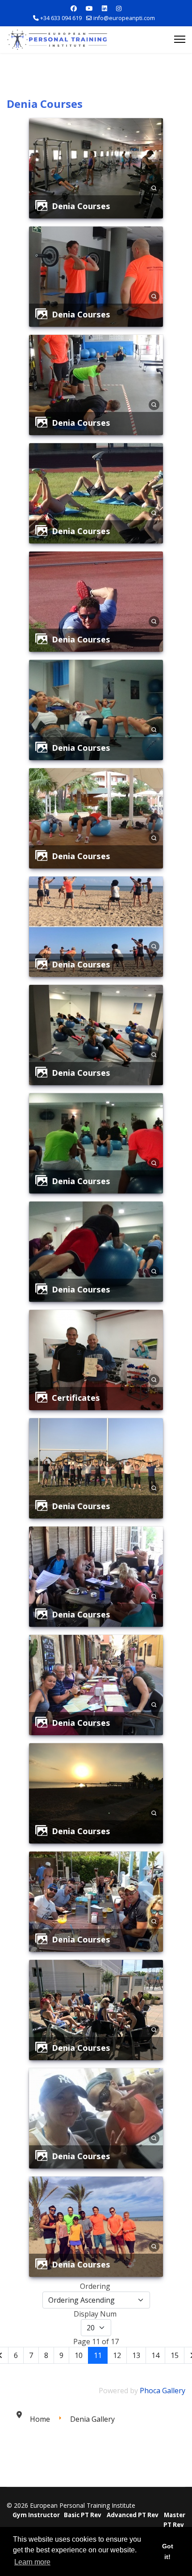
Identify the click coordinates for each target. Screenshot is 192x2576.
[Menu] (180, 47)
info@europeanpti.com (124, 18)
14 (155, 2355)
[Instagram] (119, 8)
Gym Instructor (36, 2515)
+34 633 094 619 (61, 18)
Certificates (76, 1397)
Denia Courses (81, 206)
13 (136, 2355)
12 (117, 2355)
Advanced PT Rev (133, 2515)
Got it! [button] (168, 2551)
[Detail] (154, 187)
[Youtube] (89, 8)
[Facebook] (74, 8)
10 (79, 2355)
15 (175, 2355)
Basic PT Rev (83, 2515)
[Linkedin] (104, 8)
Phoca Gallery (163, 2391)
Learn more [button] (32, 2562)
